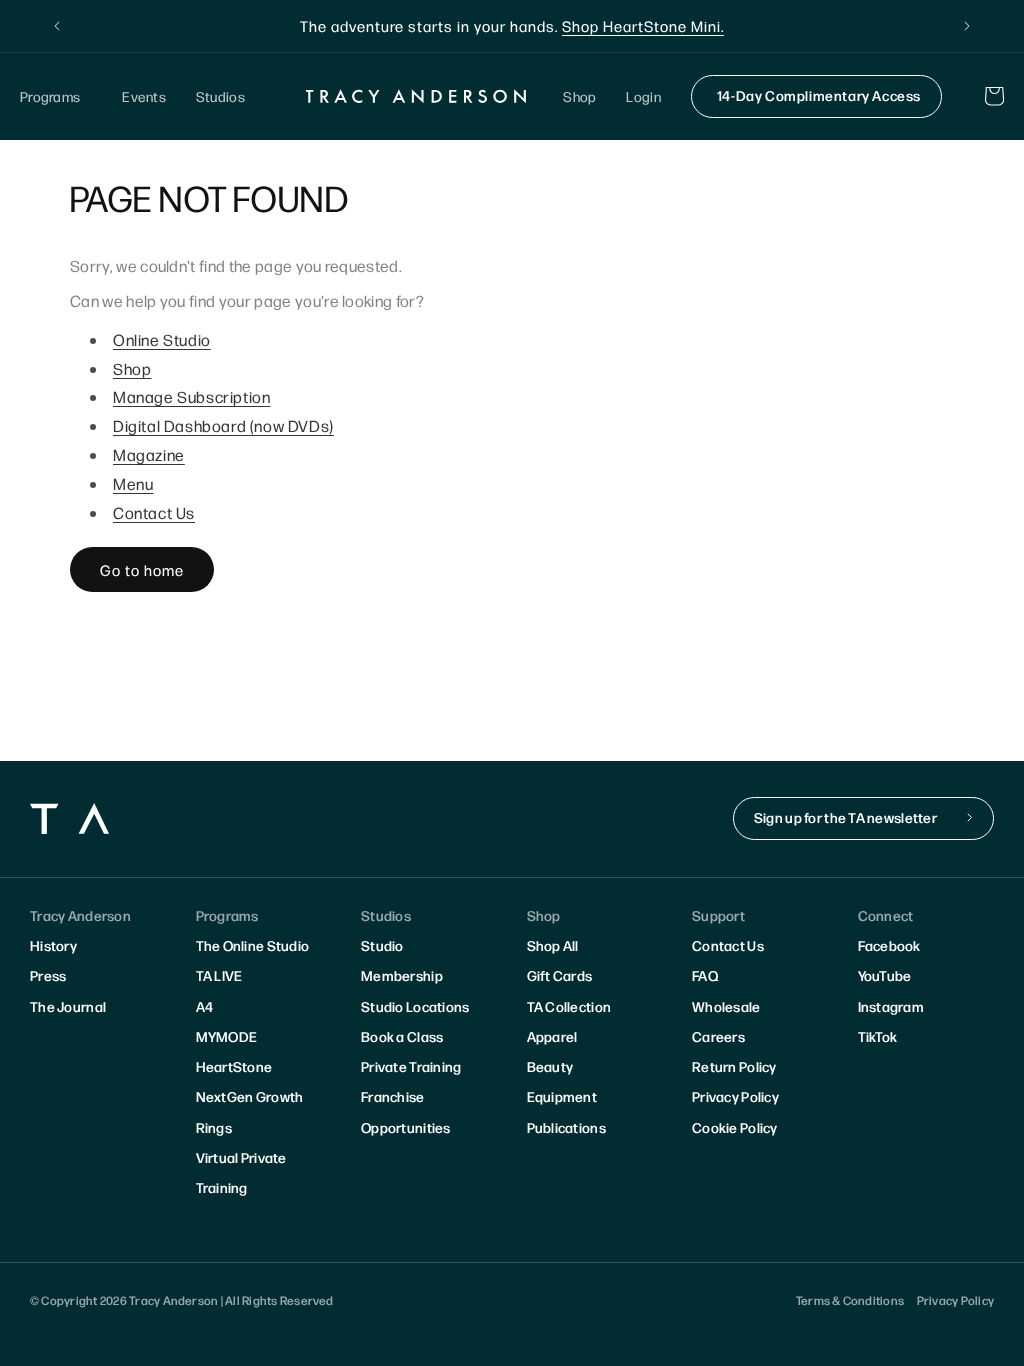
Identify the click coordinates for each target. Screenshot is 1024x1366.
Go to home (142, 569)
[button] (56, 96)
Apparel (552, 1036)
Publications (566, 1127)
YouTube (885, 975)
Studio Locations (415, 1006)
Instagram (891, 1006)
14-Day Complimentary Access (819, 95)
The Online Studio (253, 945)
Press (48, 975)
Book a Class (402, 1036)
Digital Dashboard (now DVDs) (223, 425)
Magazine (149, 454)
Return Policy (734, 1066)
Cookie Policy (735, 1127)
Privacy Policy (735, 1096)
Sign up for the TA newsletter (845, 817)
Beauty (550, 1066)
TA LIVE (219, 975)
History (53, 945)
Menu (133, 483)
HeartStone (234, 1066)
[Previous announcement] (57, 26)
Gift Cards (560, 975)
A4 (205, 1006)
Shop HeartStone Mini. (643, 25)
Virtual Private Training (241, 1172)
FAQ (705, 975)
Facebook (889, 945)
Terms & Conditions (850, 1300)
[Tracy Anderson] (415, 96)
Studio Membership (402, 960)
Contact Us (154, 512)
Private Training (411, 1066)
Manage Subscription (191, 396)
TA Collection (569, 1006)
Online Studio (162, 339)
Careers (718, 1036)
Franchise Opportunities (406, 1111)
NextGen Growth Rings (250, 1111)
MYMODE (227, 1036)
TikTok (878, 1036)
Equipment (562, 1096)
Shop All (553, 945)
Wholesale (726, 1006)
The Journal (68, 1006)
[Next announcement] (967, 26)
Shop (132, 368)
